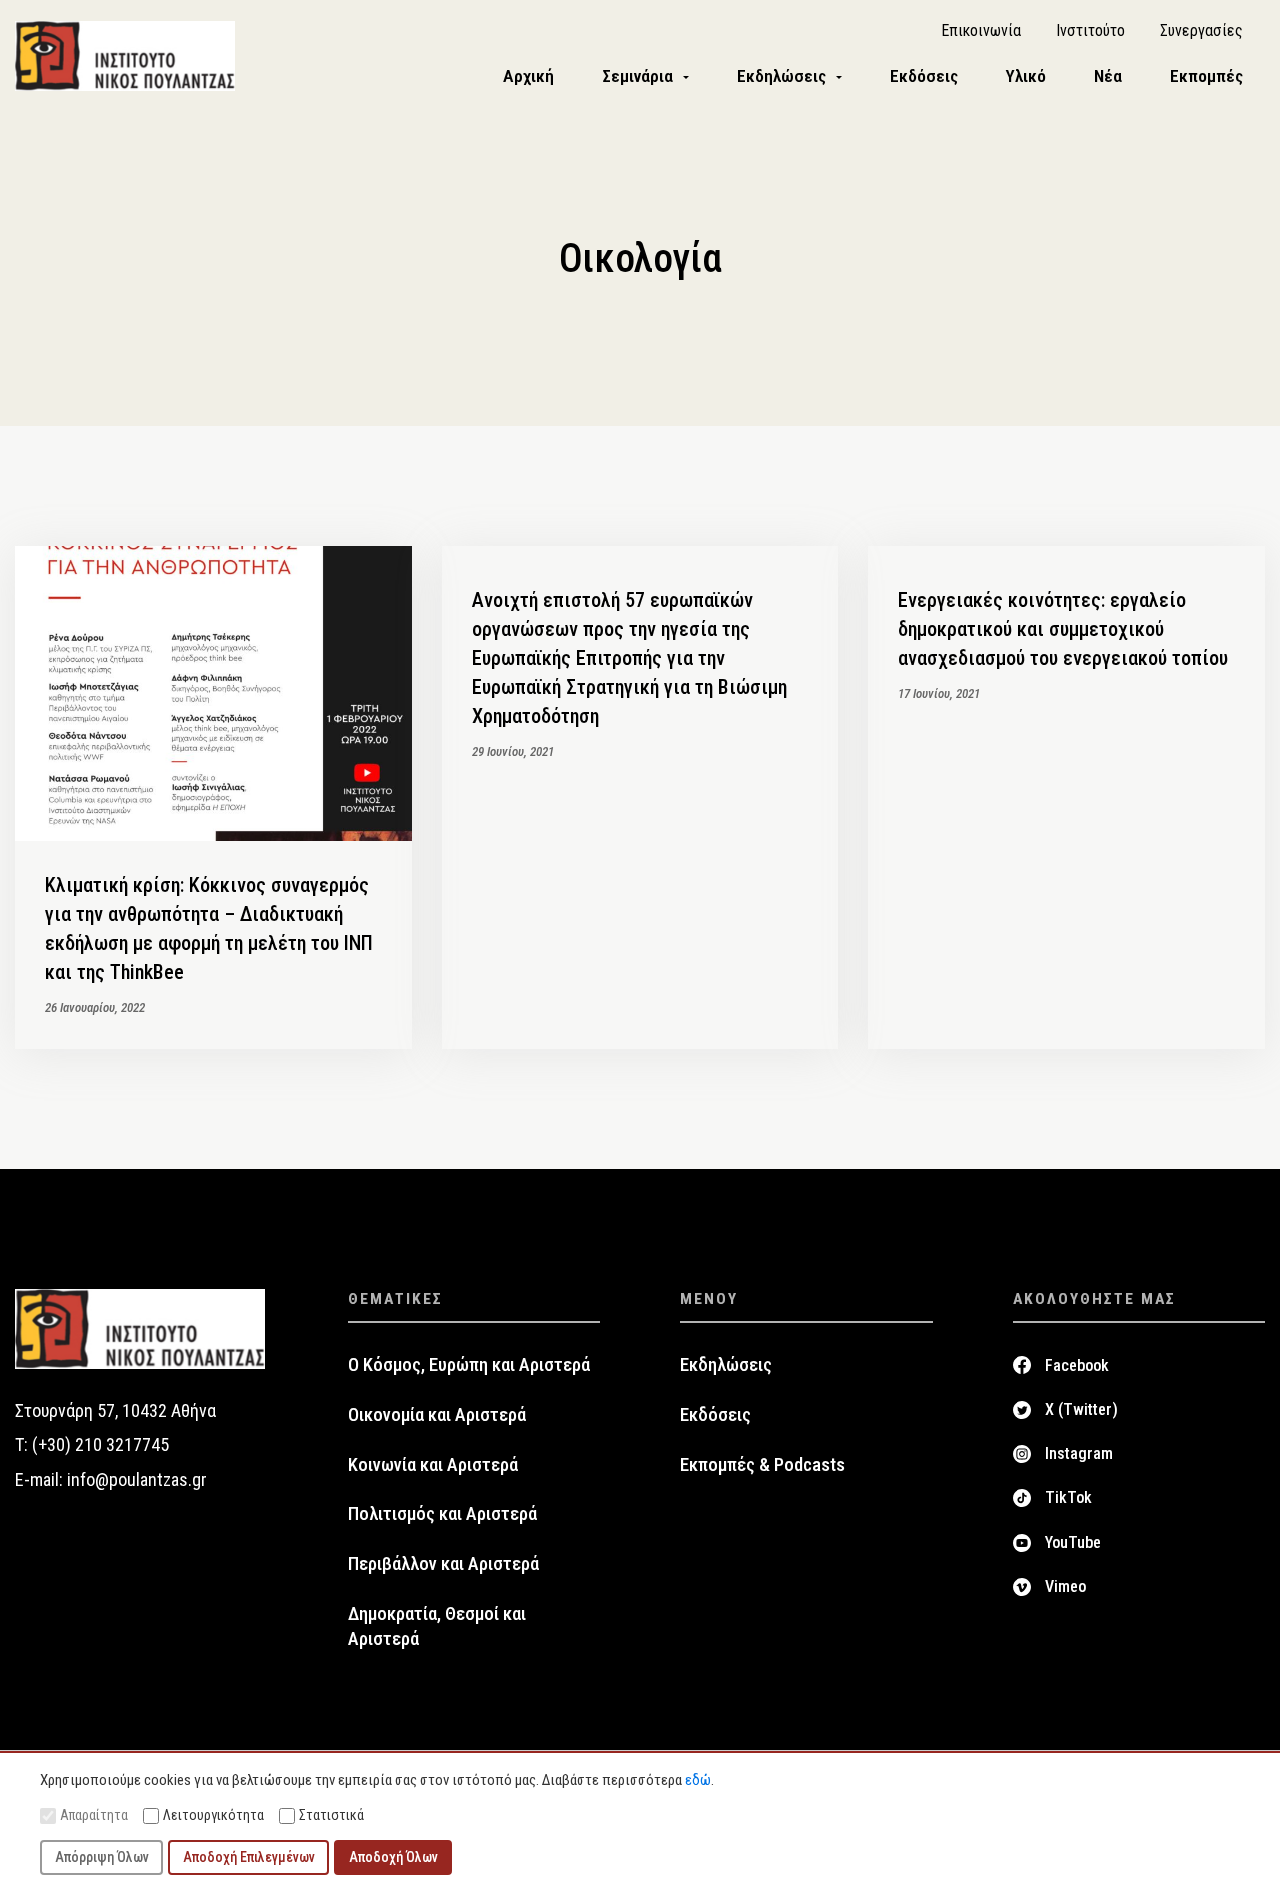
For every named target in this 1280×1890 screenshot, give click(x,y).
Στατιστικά (331, 1815)
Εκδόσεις (715, 1415)
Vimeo (1065, 1586)
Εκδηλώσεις (726, 1365)
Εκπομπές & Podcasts (762, 1465)
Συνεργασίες (1201, 30)
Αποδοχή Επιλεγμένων (249, 1857)
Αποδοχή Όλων (393, 1857)
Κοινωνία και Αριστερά (433, 1465)
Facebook (1077, 1365)
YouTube (1073, 1542)
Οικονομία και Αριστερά (437, 1415)
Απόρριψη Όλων (102, 1857)
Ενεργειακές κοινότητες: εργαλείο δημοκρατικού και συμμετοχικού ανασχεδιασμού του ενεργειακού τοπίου (1063, 629)
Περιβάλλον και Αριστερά (443, 1564)
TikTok (1068, 1497)
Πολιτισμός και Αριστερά (442, 1514)
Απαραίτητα (94, 1815)
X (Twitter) (1081, 1409)
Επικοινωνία (981, 30)
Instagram (1079, 1453)
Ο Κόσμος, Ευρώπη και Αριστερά (469, 1365)
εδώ (698, 1780)
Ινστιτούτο (1090, 30)
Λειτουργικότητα (213, 1815)
